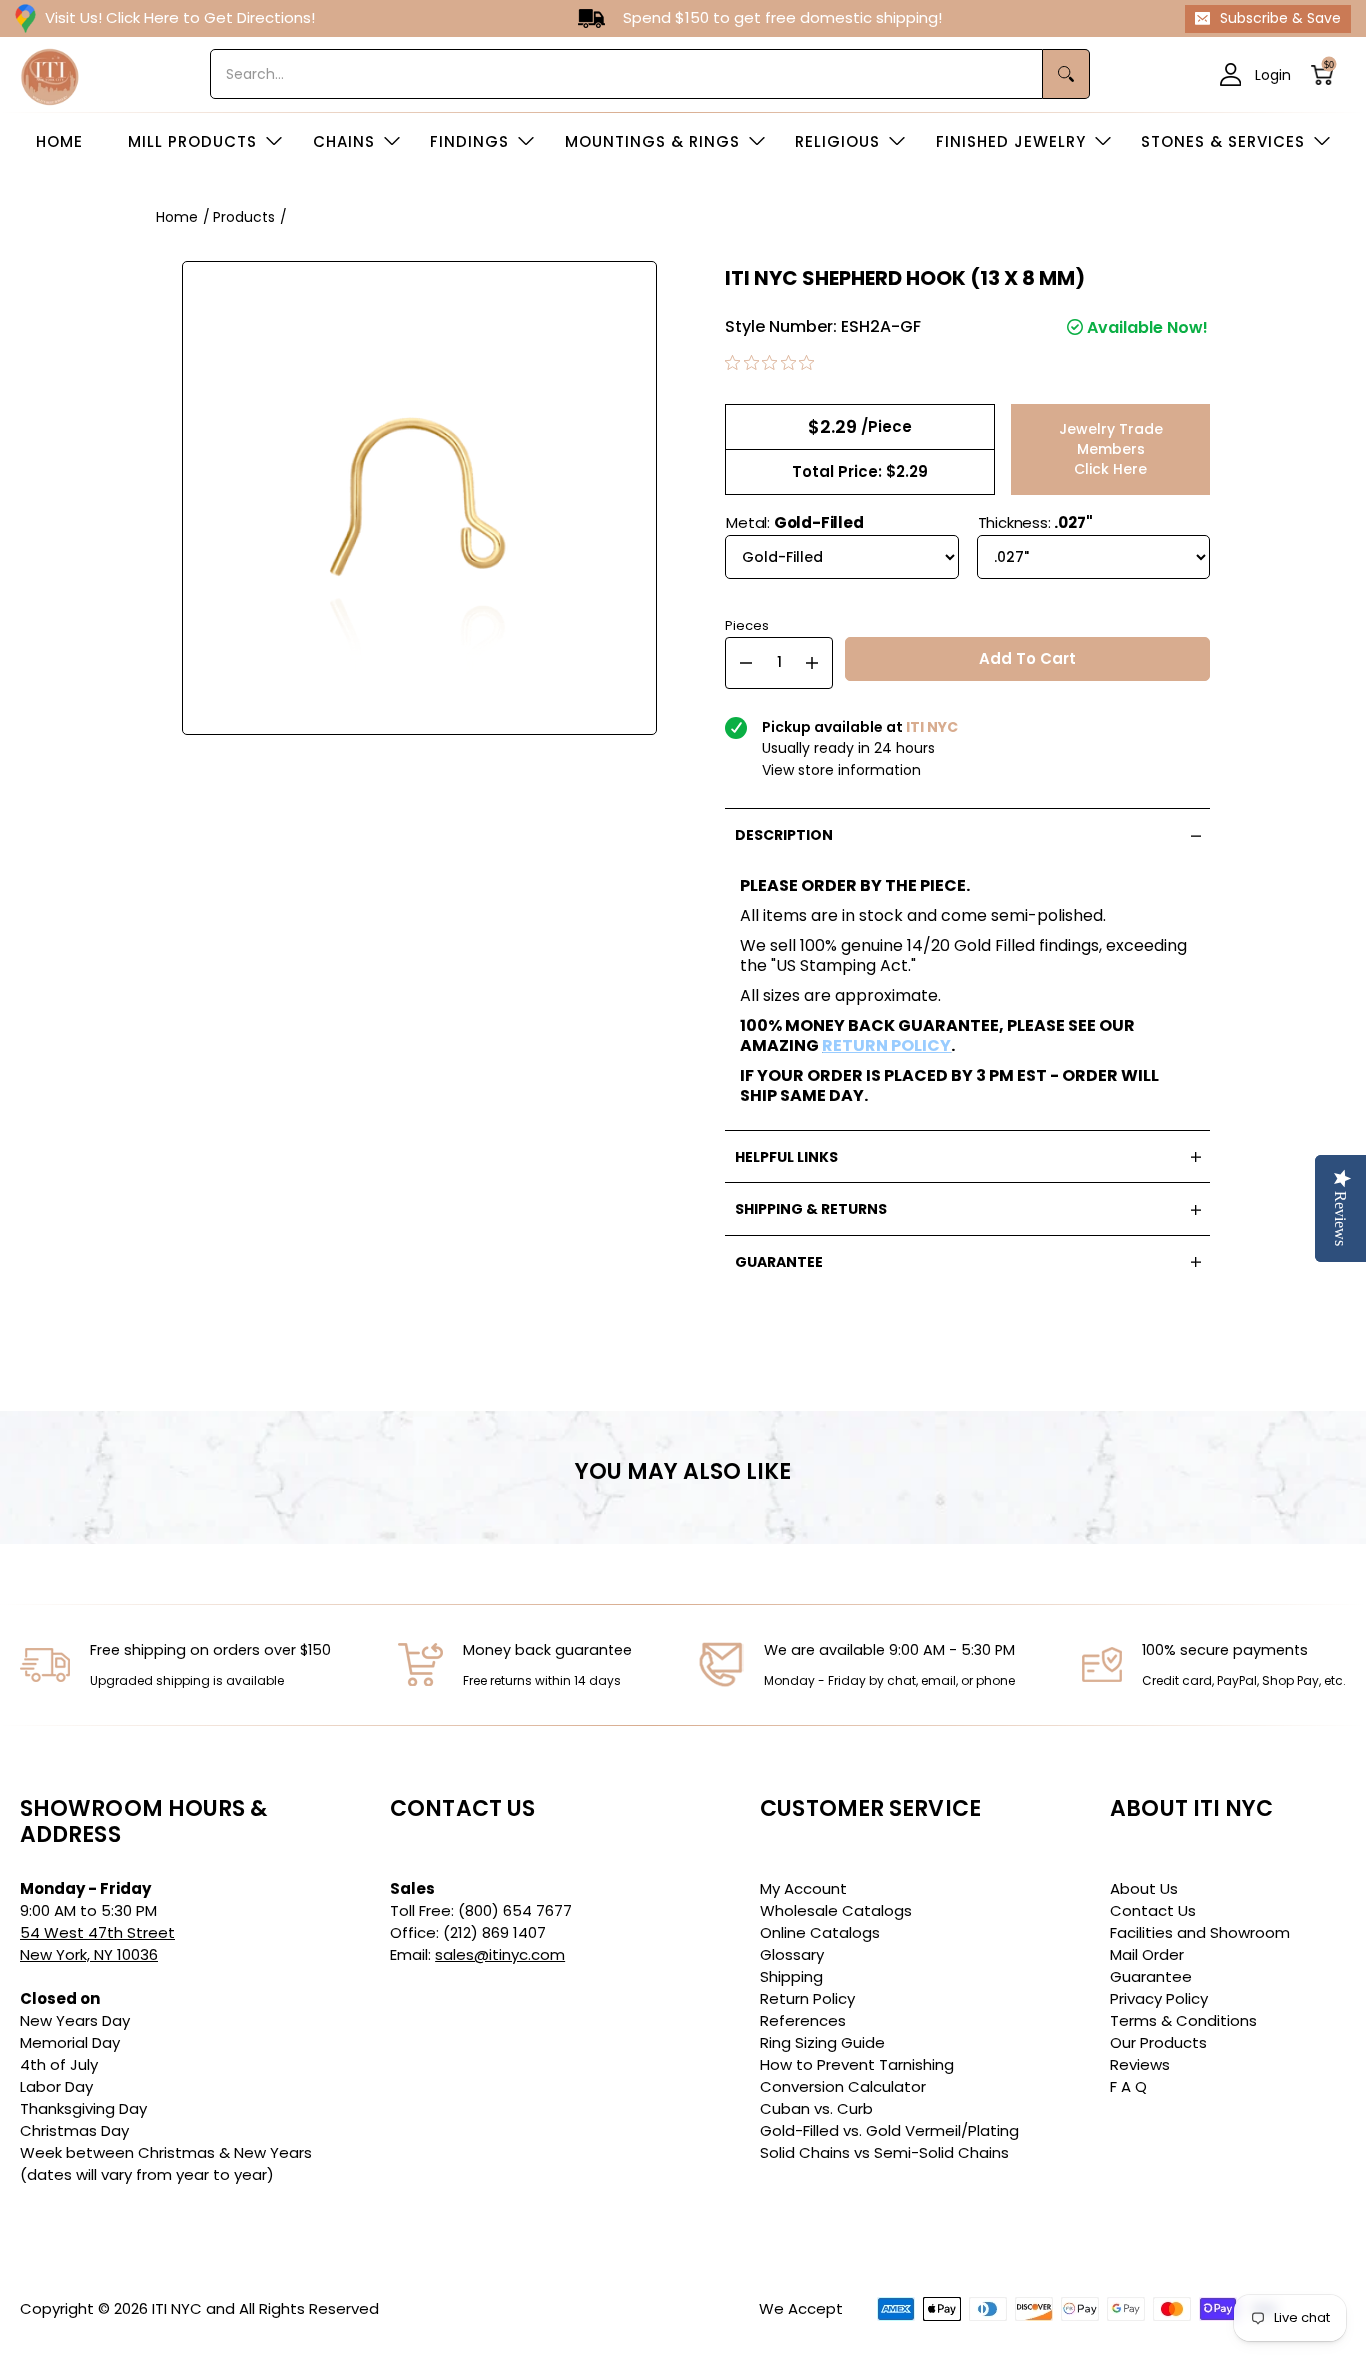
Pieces (747, 623)
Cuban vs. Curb (816, 2108)
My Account (803, 1888)
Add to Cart (1027, 658)
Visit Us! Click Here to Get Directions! (180, 17)
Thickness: (1035, 522)
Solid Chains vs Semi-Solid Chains (884, 2152)
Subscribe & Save (1280, 18)
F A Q (1128, 2086)
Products (244, 217)
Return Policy (807, 1998)
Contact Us (1153, 1910)
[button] (1328, 74)
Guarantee (1151, 1976)
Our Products (1158, 2042)
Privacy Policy (1159, 1998)
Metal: (794, 522)
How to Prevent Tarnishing (857, 2064)
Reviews (1140, 2064)
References (803, 2020)
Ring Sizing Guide (822, 2042)
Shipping (791, 1976)
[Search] (1066, 74)
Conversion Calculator (843, 2086)
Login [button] (1273, 74)
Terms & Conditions (1183, 2020)
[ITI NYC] (50, 74)
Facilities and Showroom (1200, 1932)
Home (177, 217)
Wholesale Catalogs (836, 1910)
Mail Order (1147, 1954)
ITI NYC (177, 2308)
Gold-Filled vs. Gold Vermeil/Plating (889, 2130)
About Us (1144, 1888)
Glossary (792, 1954)
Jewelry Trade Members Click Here (1111, 449)
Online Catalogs (820, 1932)
